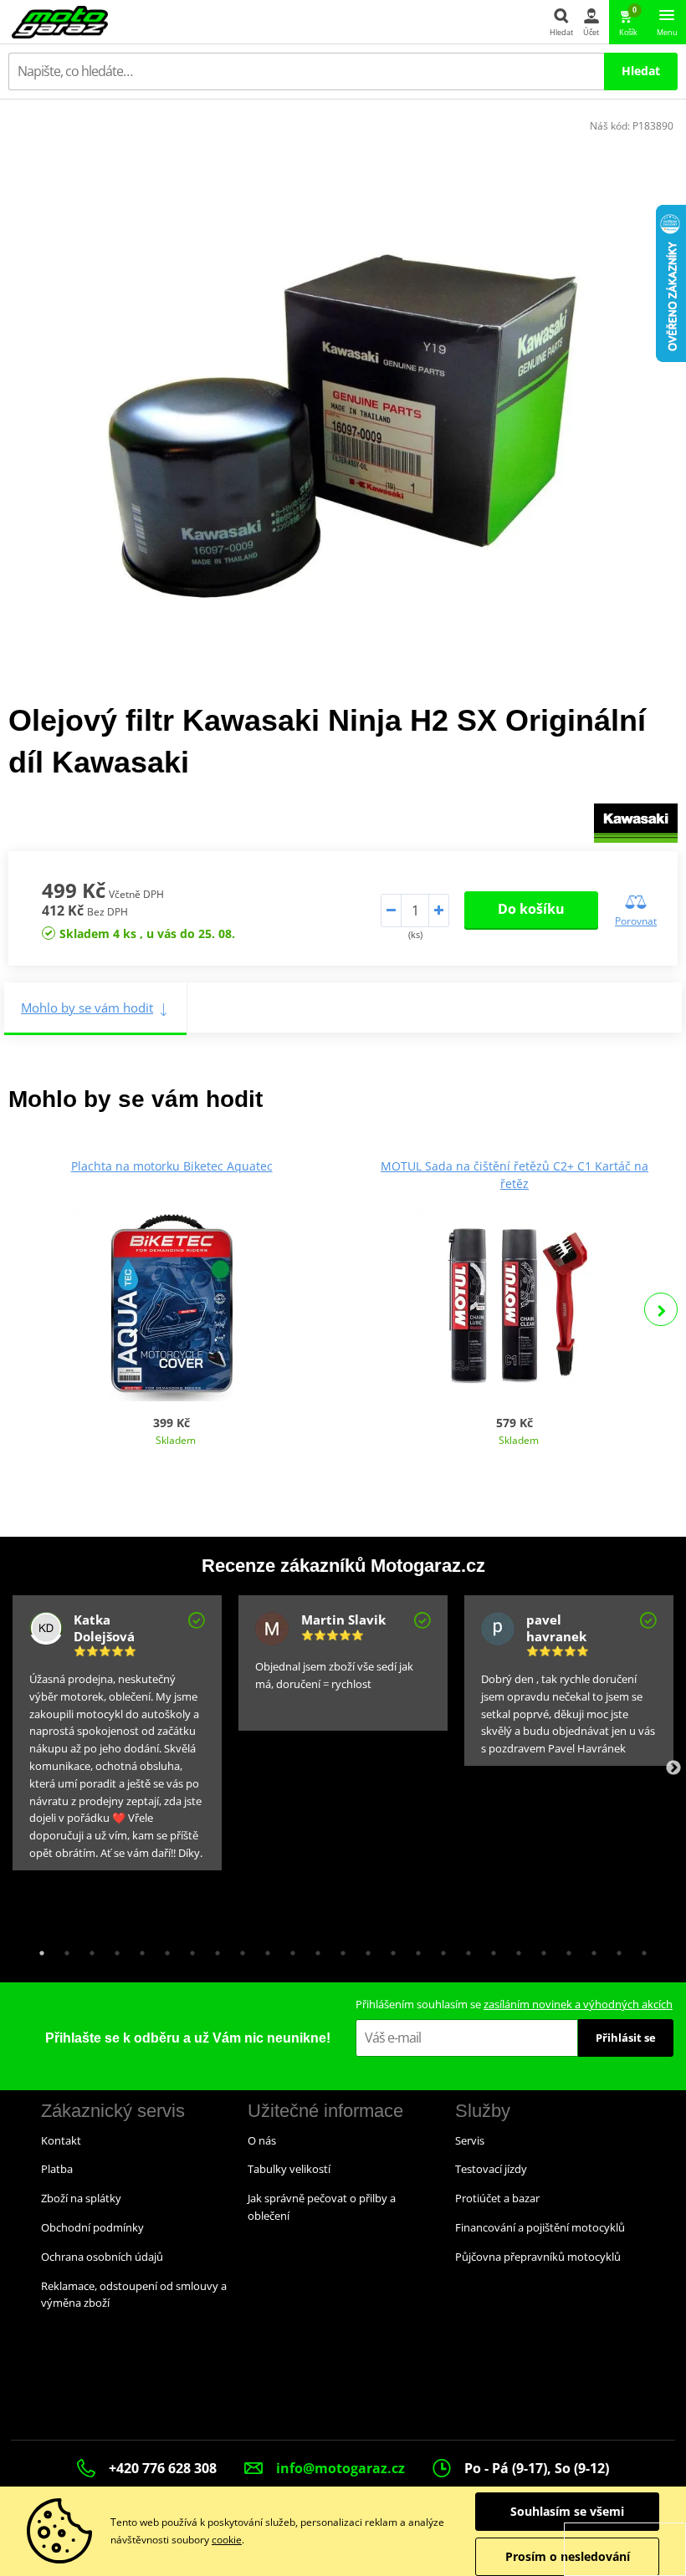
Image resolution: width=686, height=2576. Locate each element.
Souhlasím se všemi (567, 2511)
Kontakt (61, 2140)
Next (661, 1309)
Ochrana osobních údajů (102, 2257)
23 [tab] (590, 1949)
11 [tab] (289, 1949)
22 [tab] (565, 1949)
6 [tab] (163, 1949)
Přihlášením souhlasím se (514, 2004)
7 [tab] (188, 1949)
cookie (227, 2540)
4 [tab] (113, 1949)
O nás (262, 2140)
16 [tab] (414, 1949)
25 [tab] (640, 1949)
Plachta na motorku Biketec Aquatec (172, 1166)
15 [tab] (389, 1949)
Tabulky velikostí (289, 2169)
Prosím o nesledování (568, 2556)
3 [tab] (88, 1949)
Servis (470, 2140)
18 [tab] (464, 1949)
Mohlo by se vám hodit (87, 1007)
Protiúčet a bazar (497, 2198)
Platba (57, 2169)
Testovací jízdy (491, 2169)
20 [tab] (514, 1949)
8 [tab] (213, 1949)
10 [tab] (264, 1949)
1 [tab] (38, 1949)
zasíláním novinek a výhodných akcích (578, 2004)
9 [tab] (238, 1949)
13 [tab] (339, 1949)
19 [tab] (489, 1949)
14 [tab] (364, 1949)
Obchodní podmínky (92, 2227)
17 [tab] (439, 1949)
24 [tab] (615, 1949)
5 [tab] (138, 1949)
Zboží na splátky (81, 2198)
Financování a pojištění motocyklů (540, 2227)
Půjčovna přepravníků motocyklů (538, 2257)
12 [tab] (314, 1949)
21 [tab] (540, 1949)
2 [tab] (63, 1949)
